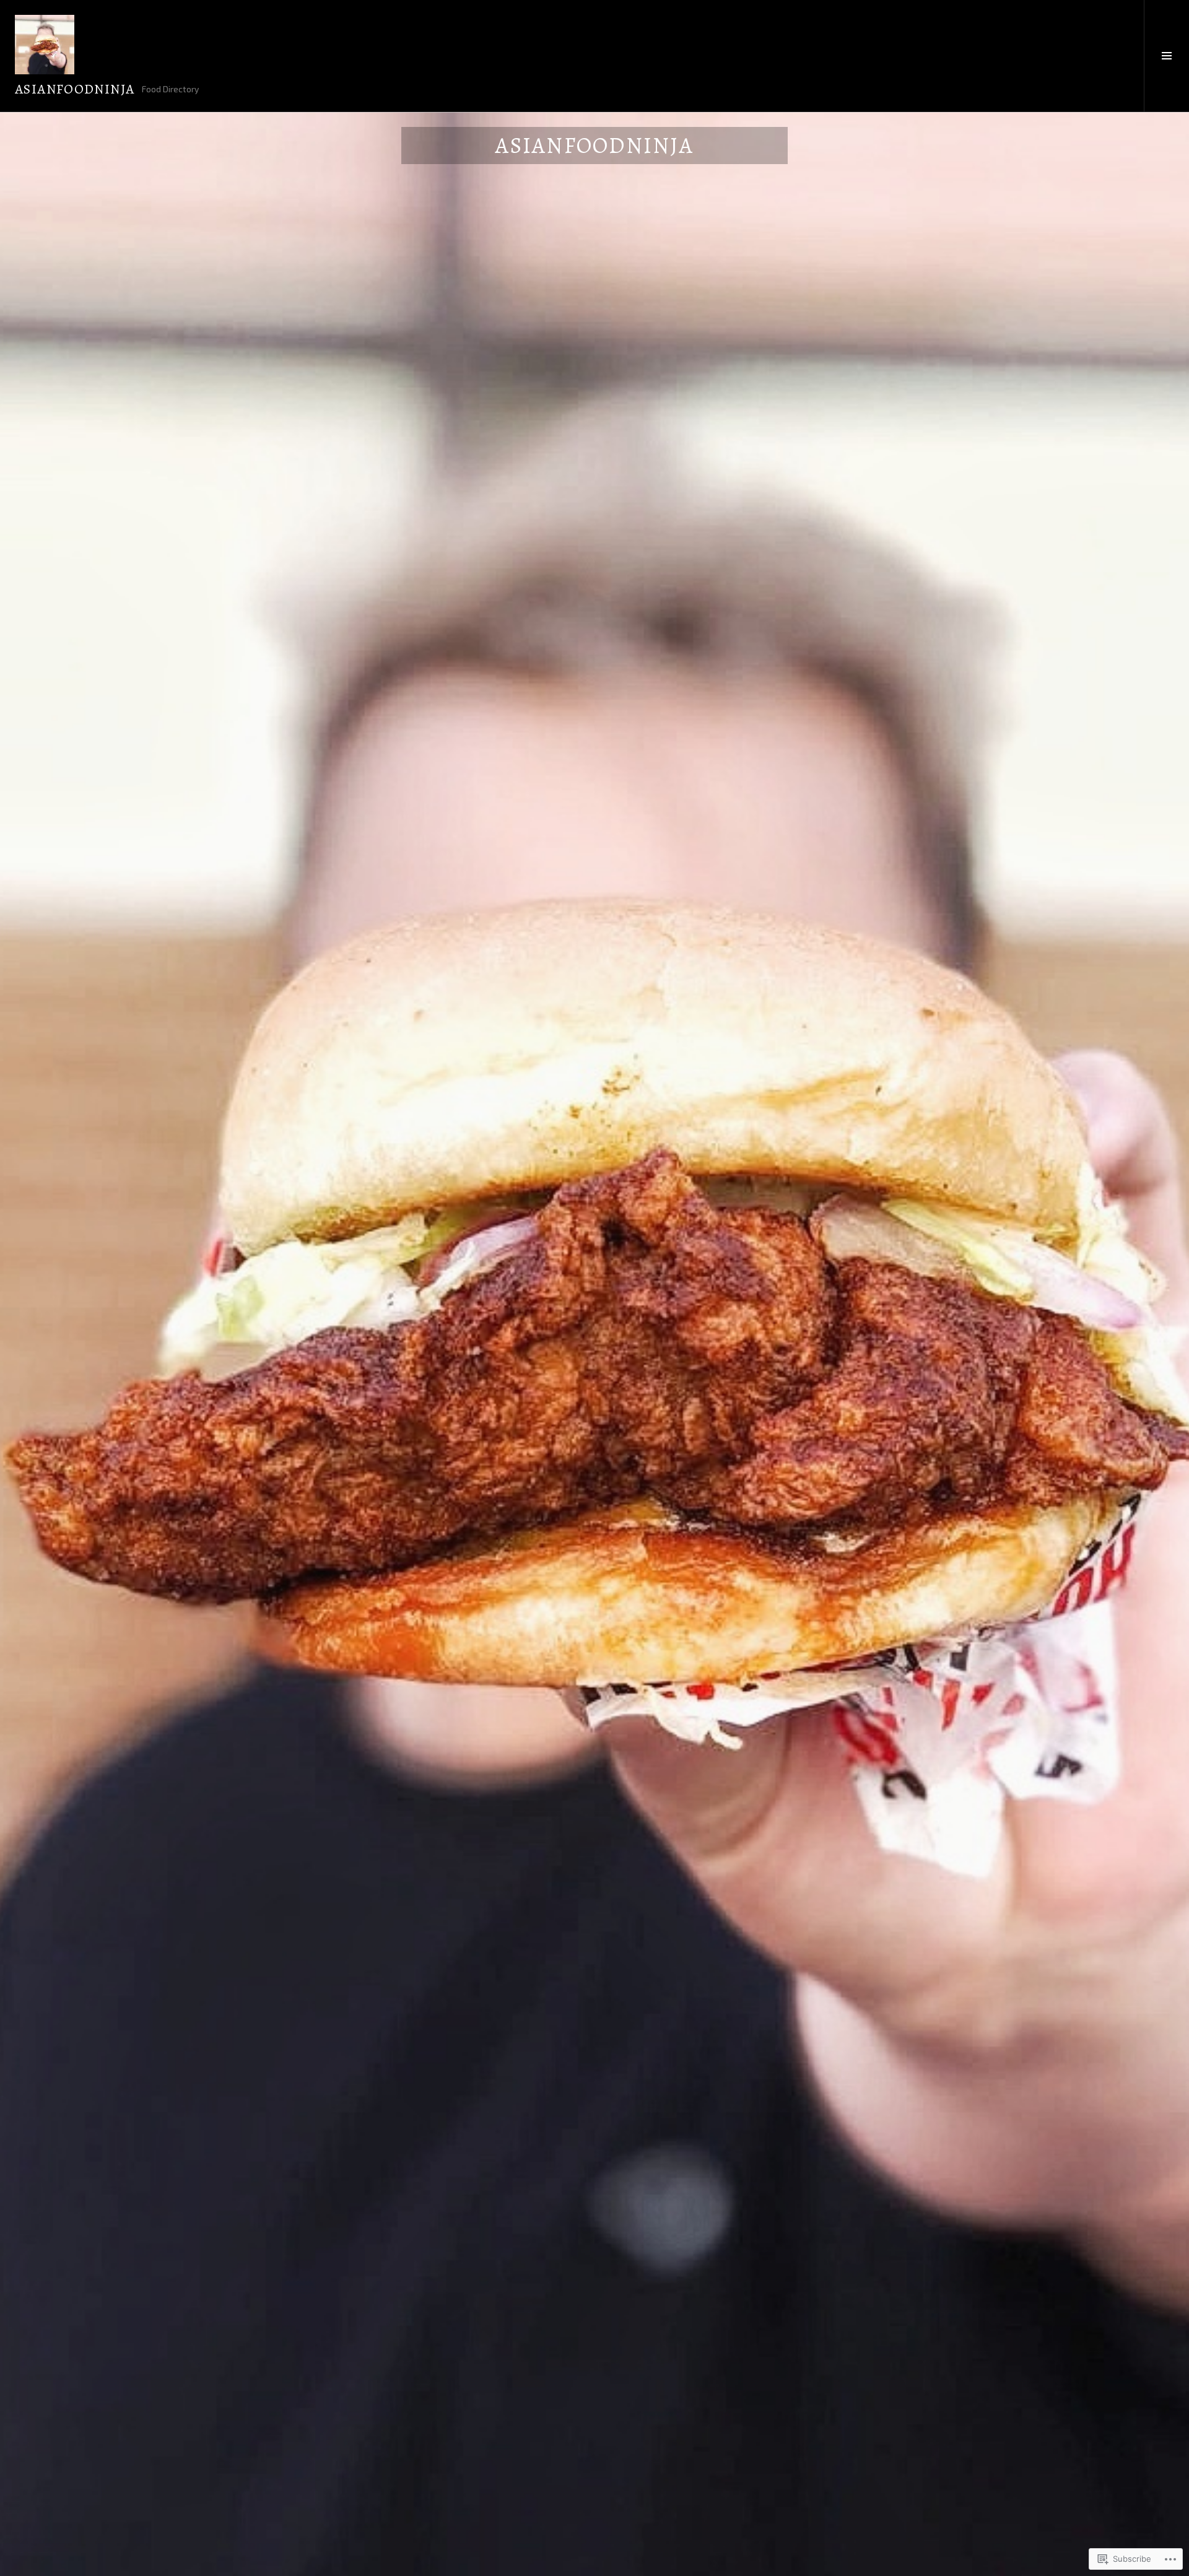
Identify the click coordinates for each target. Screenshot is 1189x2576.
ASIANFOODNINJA (75, 89)
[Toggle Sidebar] (1166, 56)
